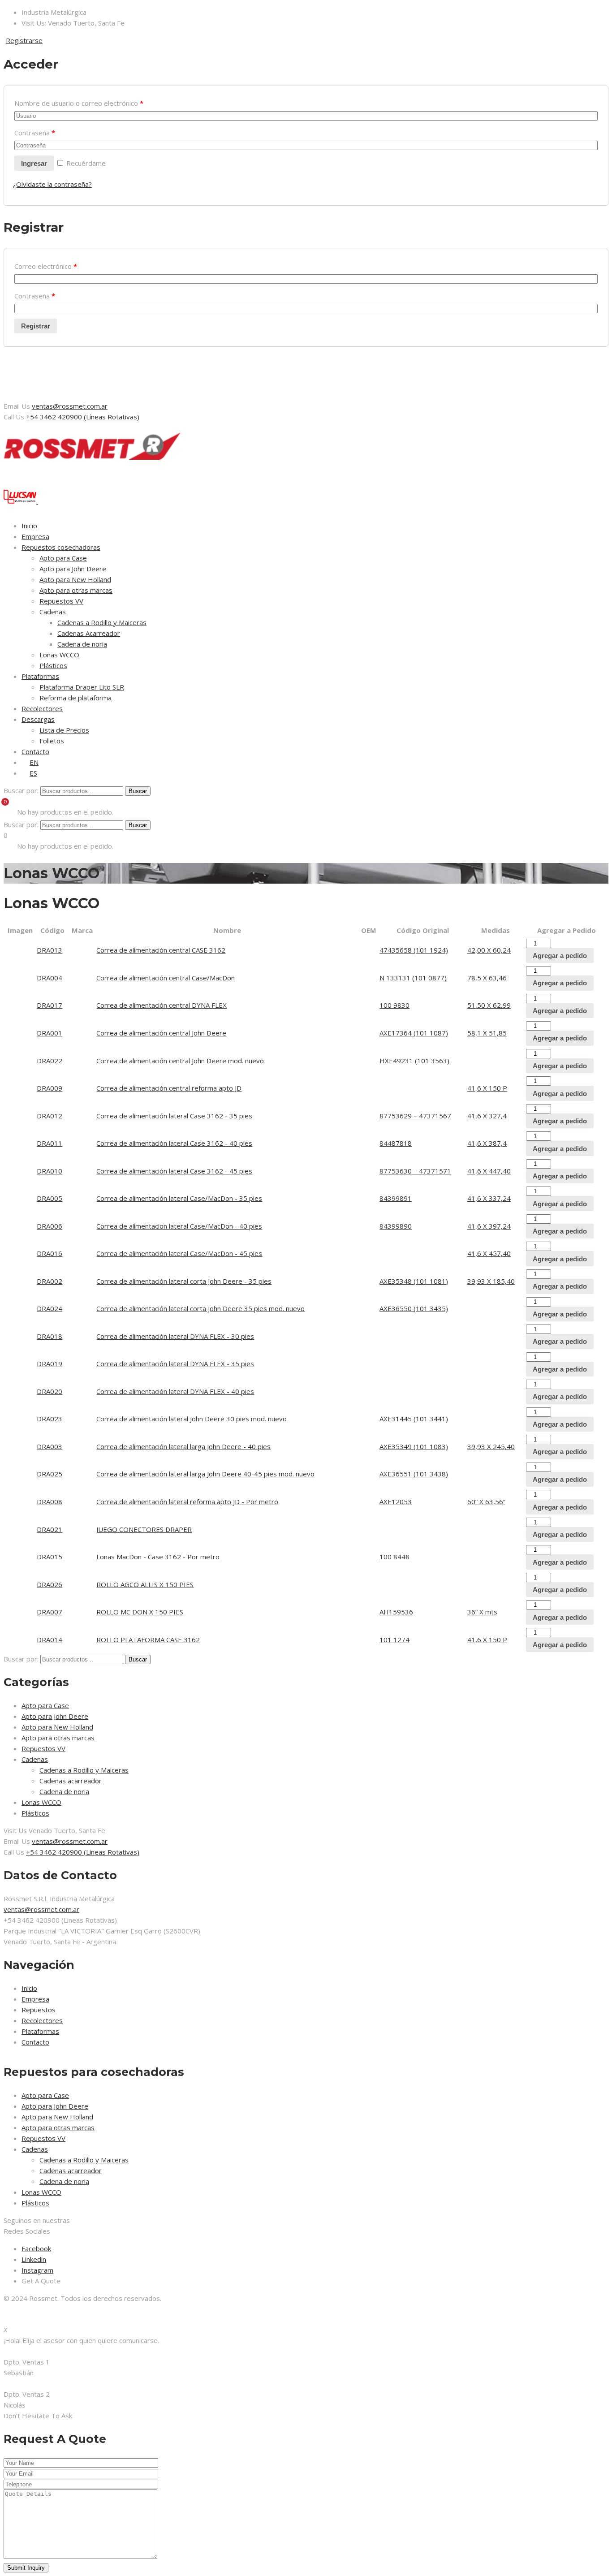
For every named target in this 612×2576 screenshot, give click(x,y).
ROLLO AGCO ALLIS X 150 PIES (145, 1584)
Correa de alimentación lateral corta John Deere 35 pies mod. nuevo (200, 1308)
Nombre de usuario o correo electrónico (79, 103)
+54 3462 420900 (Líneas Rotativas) (83, 417)
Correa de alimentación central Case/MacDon (166, 978)
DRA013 (50, 950)
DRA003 (50, 1446)
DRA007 (50, 1612)
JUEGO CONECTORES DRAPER (144, 1529)
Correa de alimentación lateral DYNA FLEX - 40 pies (175, 1391)
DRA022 (50, 1061)
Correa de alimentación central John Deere (161, 1033)
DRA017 (50, 1005)
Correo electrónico (46, 266)
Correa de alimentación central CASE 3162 (161, 950)
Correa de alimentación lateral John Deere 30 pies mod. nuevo (192, 1419)
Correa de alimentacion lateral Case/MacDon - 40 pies (179, 1226)
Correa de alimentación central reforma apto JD (169, 1088)
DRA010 (50, 1171)
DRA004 (50, 978)
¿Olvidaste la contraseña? (52, 184)
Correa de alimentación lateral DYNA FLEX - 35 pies (175, 1364)
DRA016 (50, 1253)
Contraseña (35, 133)
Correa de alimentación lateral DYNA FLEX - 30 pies (175, 1336)
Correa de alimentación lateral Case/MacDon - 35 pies (179, 1198)
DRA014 (50, 1640)
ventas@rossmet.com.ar (70, 406)
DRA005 (50, 1198)
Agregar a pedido (560, 956)
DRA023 (50, 1419)
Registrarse (24, 40)
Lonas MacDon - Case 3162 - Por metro (158, 1557)
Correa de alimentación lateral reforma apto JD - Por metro (187, 1502)
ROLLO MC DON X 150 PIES (140, 1612)
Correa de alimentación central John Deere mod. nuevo (180, 1061)
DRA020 (50, 1391)
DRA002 (50, 1281)
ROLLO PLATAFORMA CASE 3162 (148, 1640)
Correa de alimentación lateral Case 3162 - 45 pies (174, 1171)
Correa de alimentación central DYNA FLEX (162, 1005)
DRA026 (50, 1584)
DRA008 (50, 1502)
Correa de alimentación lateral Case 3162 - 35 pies (174, 1116)
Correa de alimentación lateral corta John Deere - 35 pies (184, 1281)
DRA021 (50, 1529)
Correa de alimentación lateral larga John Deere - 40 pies (183, 1446)
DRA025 (50, 1474)
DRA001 (50, 1033)
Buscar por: (21, 790)
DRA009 (50, 1088)
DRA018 (50, 1336)
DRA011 (50, 1143)
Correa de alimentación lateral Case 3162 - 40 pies (174, 1143)
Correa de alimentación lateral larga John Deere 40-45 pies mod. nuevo (205, 1474)
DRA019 (50, 1364)
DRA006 (50, 1226)
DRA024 (50, 1308)
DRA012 (50, 1116)
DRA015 (50, 1557)
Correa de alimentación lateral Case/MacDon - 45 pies (179, 1253)
